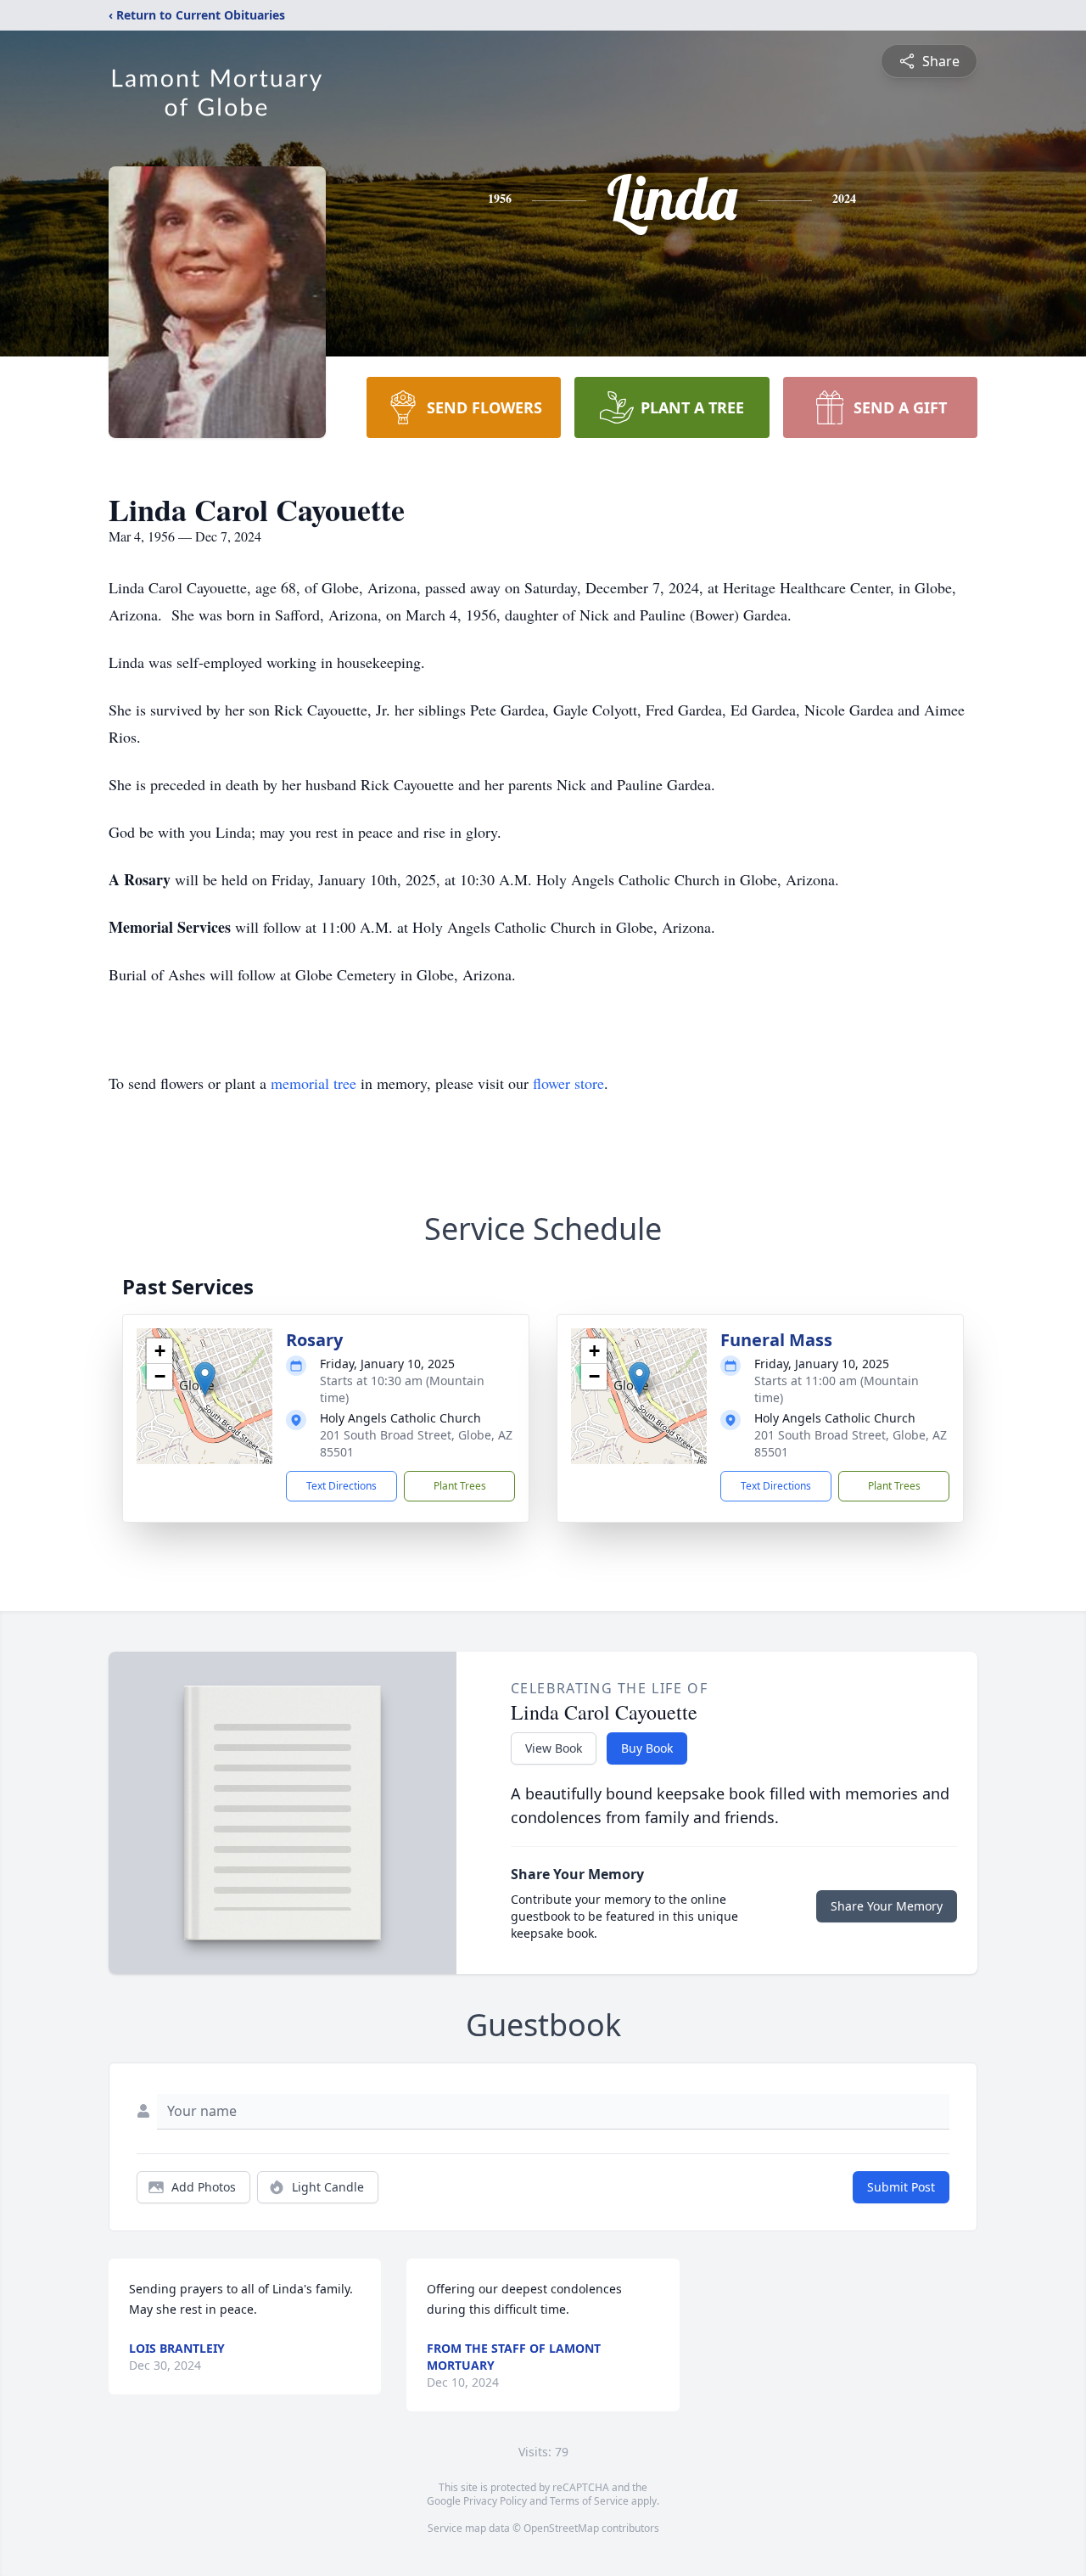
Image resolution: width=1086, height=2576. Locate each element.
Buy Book (647, 1748)
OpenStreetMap (561, 2528)
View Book (554, 1748)
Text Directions (341, 1486)
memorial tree (313, 1083)
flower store (568, 1083)
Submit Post (901, 2187)
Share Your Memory (887, 1906)
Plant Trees (460, 1486)
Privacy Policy (495, 2501)
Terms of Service (589, 2501)
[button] (205, 1379)
